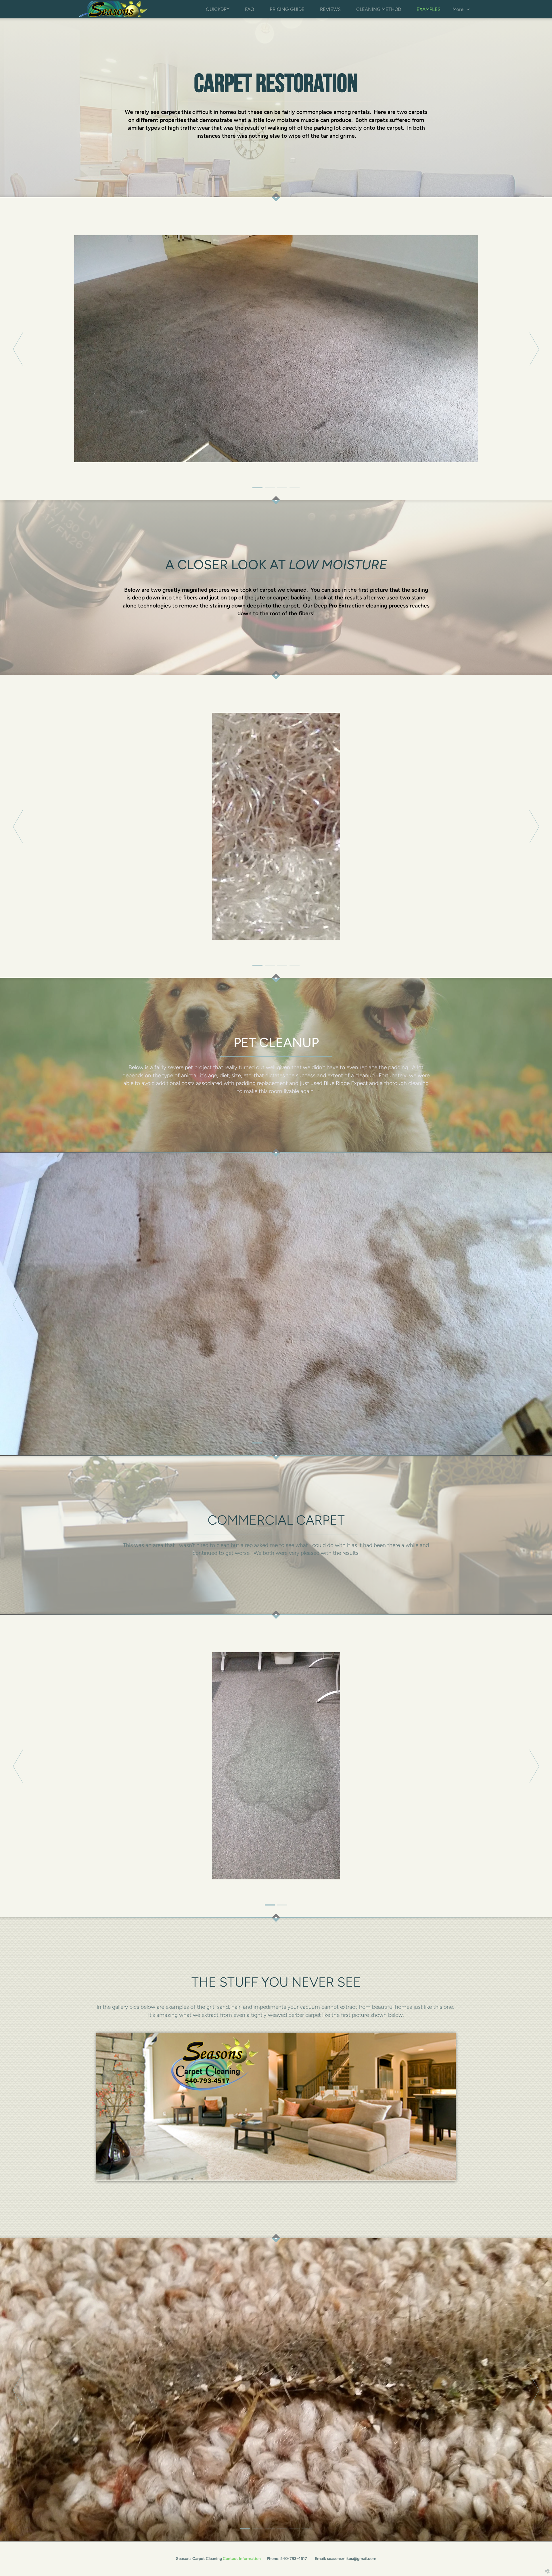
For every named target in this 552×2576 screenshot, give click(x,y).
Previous (18, 349)
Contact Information (242, 2559)
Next (534, 349)
